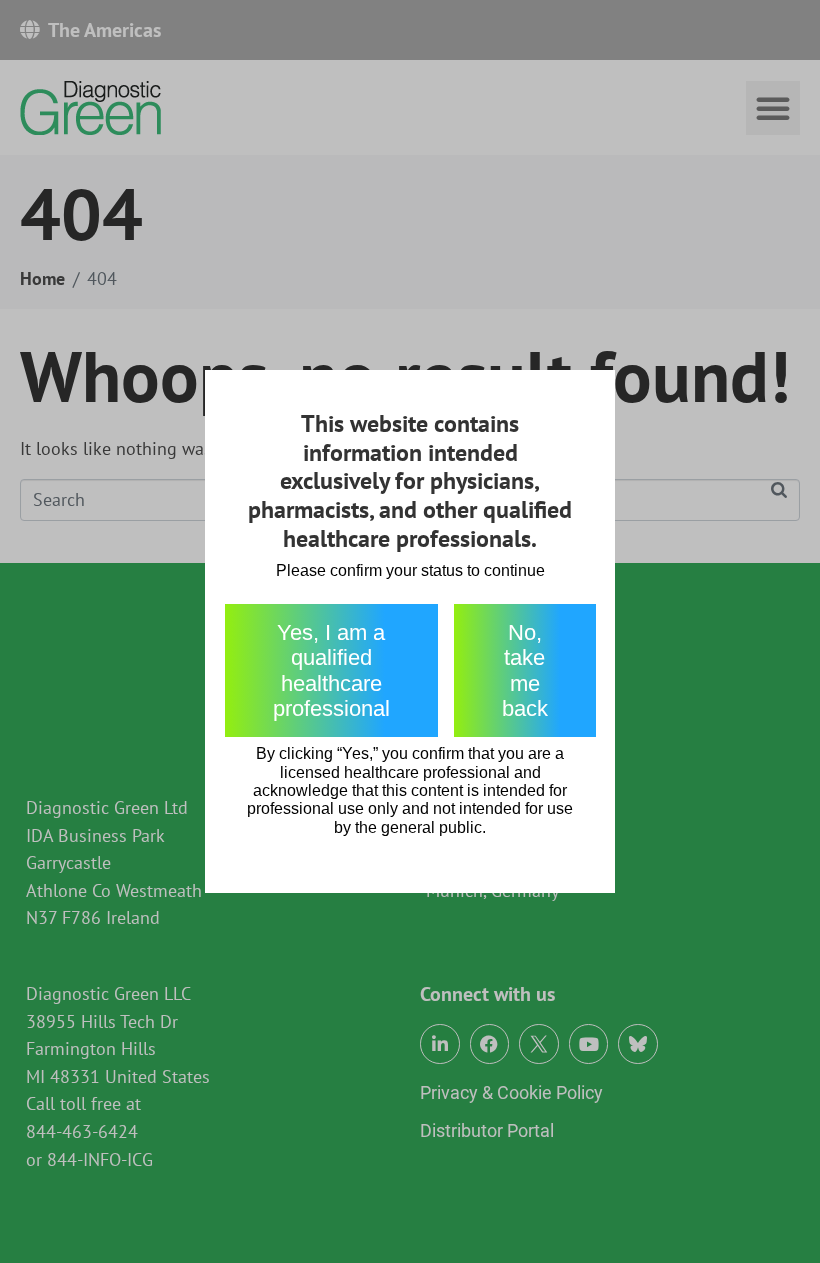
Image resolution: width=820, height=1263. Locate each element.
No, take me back (525, 670)
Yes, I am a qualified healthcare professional (331, 670)
